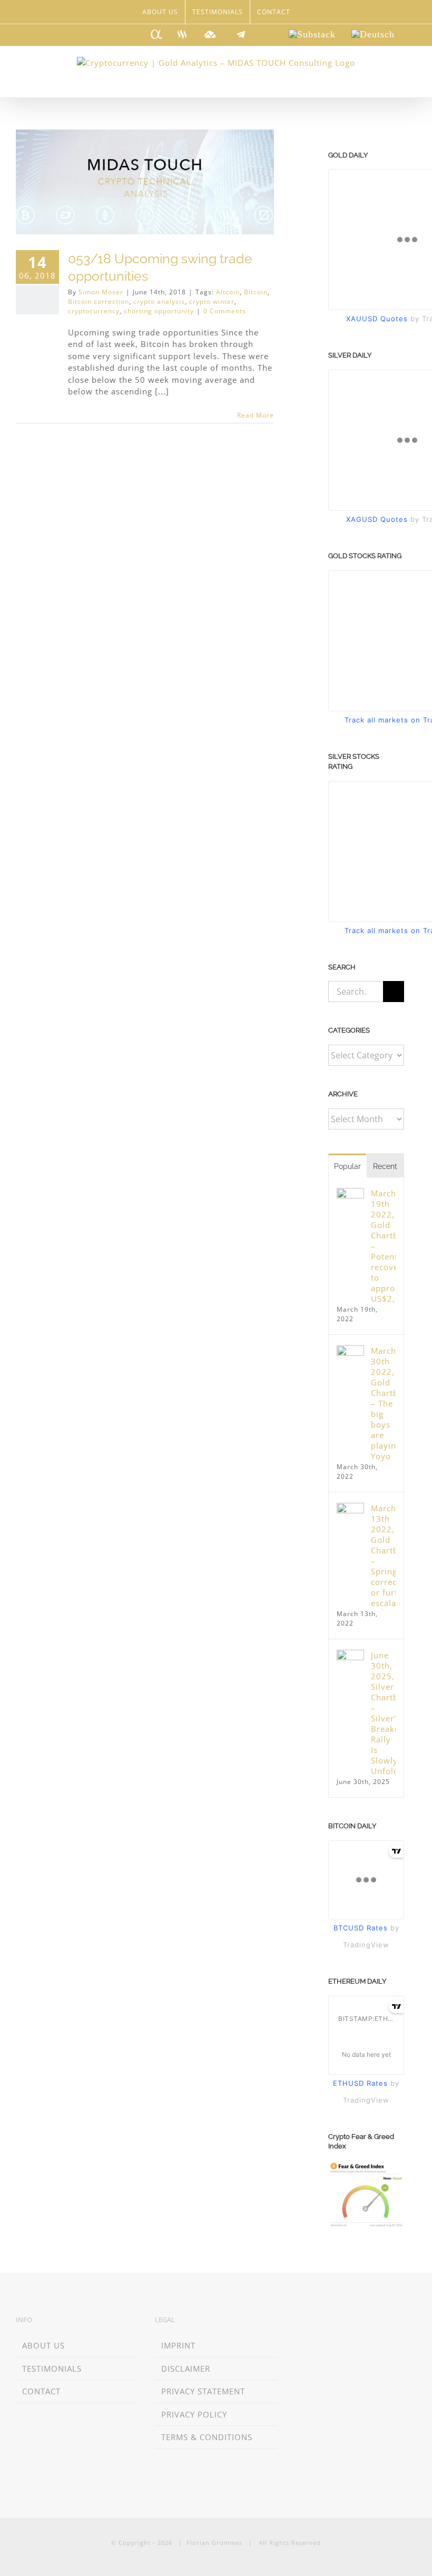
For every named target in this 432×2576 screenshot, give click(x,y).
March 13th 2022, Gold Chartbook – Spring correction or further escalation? (383, 1555)
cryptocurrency (94, 311)
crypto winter (212, 301)
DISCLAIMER (186, 2369)
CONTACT (41, 2391)
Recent (385, 1166)
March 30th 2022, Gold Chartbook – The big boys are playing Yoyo (383, 1403)
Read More (256, 415)
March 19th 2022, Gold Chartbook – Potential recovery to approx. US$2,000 (383, 1246)
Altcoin (228, 292)
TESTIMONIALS (52, 2369)
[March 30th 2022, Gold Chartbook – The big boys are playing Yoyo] (350, 1351)
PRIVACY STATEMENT (203, 2391)
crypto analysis (159, 301)
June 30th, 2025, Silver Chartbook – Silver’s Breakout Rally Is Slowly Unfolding (383, 1713)
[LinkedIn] (297, 2321)
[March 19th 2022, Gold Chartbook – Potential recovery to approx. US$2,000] (350, 1194)
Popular (347, 1166)
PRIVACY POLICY (194, 2414)
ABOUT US (43, 2345)
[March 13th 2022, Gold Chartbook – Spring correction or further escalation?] (350, 1509)
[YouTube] (359, 2321)
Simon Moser (101, 292)
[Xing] (313, 2321)
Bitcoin (256, 292)
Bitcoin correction (99, 301)
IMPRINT (178, 2345)
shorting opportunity (159, 311)
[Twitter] (343, 2321)
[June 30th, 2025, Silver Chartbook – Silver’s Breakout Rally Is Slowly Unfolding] (350, 1656)
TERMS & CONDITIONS (207, 2437)
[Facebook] (328, 2321)
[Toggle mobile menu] (412, 81)
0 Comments (225, 311)
